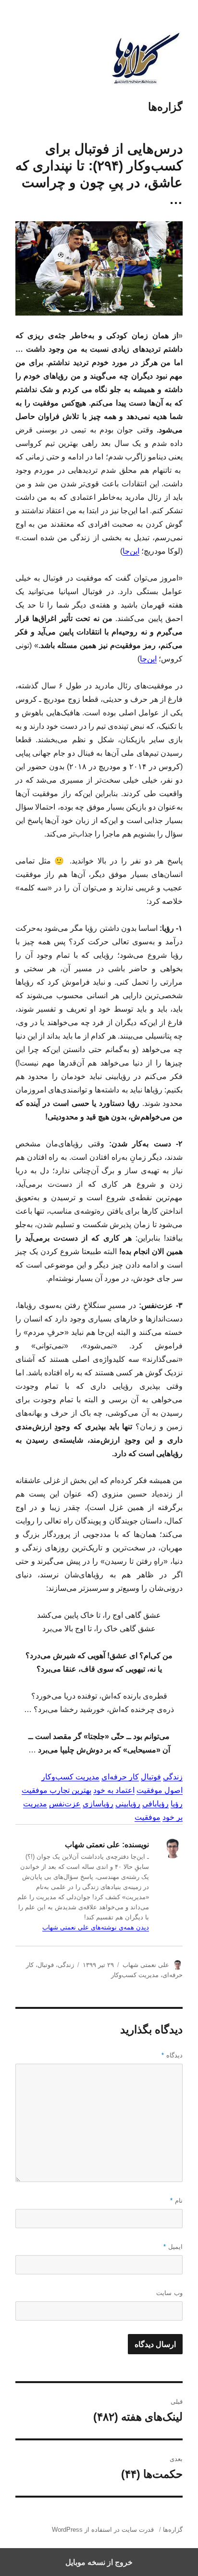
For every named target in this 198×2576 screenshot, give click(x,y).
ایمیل (173, 2247)
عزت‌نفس (65, 1804)
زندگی (173, 1777)
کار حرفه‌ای (120, 1777)
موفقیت (148, 1817)
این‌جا (131, 551)
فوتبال (151, 1777)
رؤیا (177, 1804)
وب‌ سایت (169, 2293)
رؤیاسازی (98, 1804)
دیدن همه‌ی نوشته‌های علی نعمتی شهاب (96, 1927)
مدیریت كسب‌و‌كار (135, 1975)
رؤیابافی (155, 1804)
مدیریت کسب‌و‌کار (70, 1777)
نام (176, 2201)
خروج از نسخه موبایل (99, 2562)
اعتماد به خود (114, 1790)
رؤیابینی (128, 1804)
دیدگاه (172, 2055)
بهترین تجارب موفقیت (56, 1790)
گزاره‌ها (165, 107)
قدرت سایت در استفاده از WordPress (103, 2530)
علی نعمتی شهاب (146, 1965)
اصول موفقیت (160, 1790)
